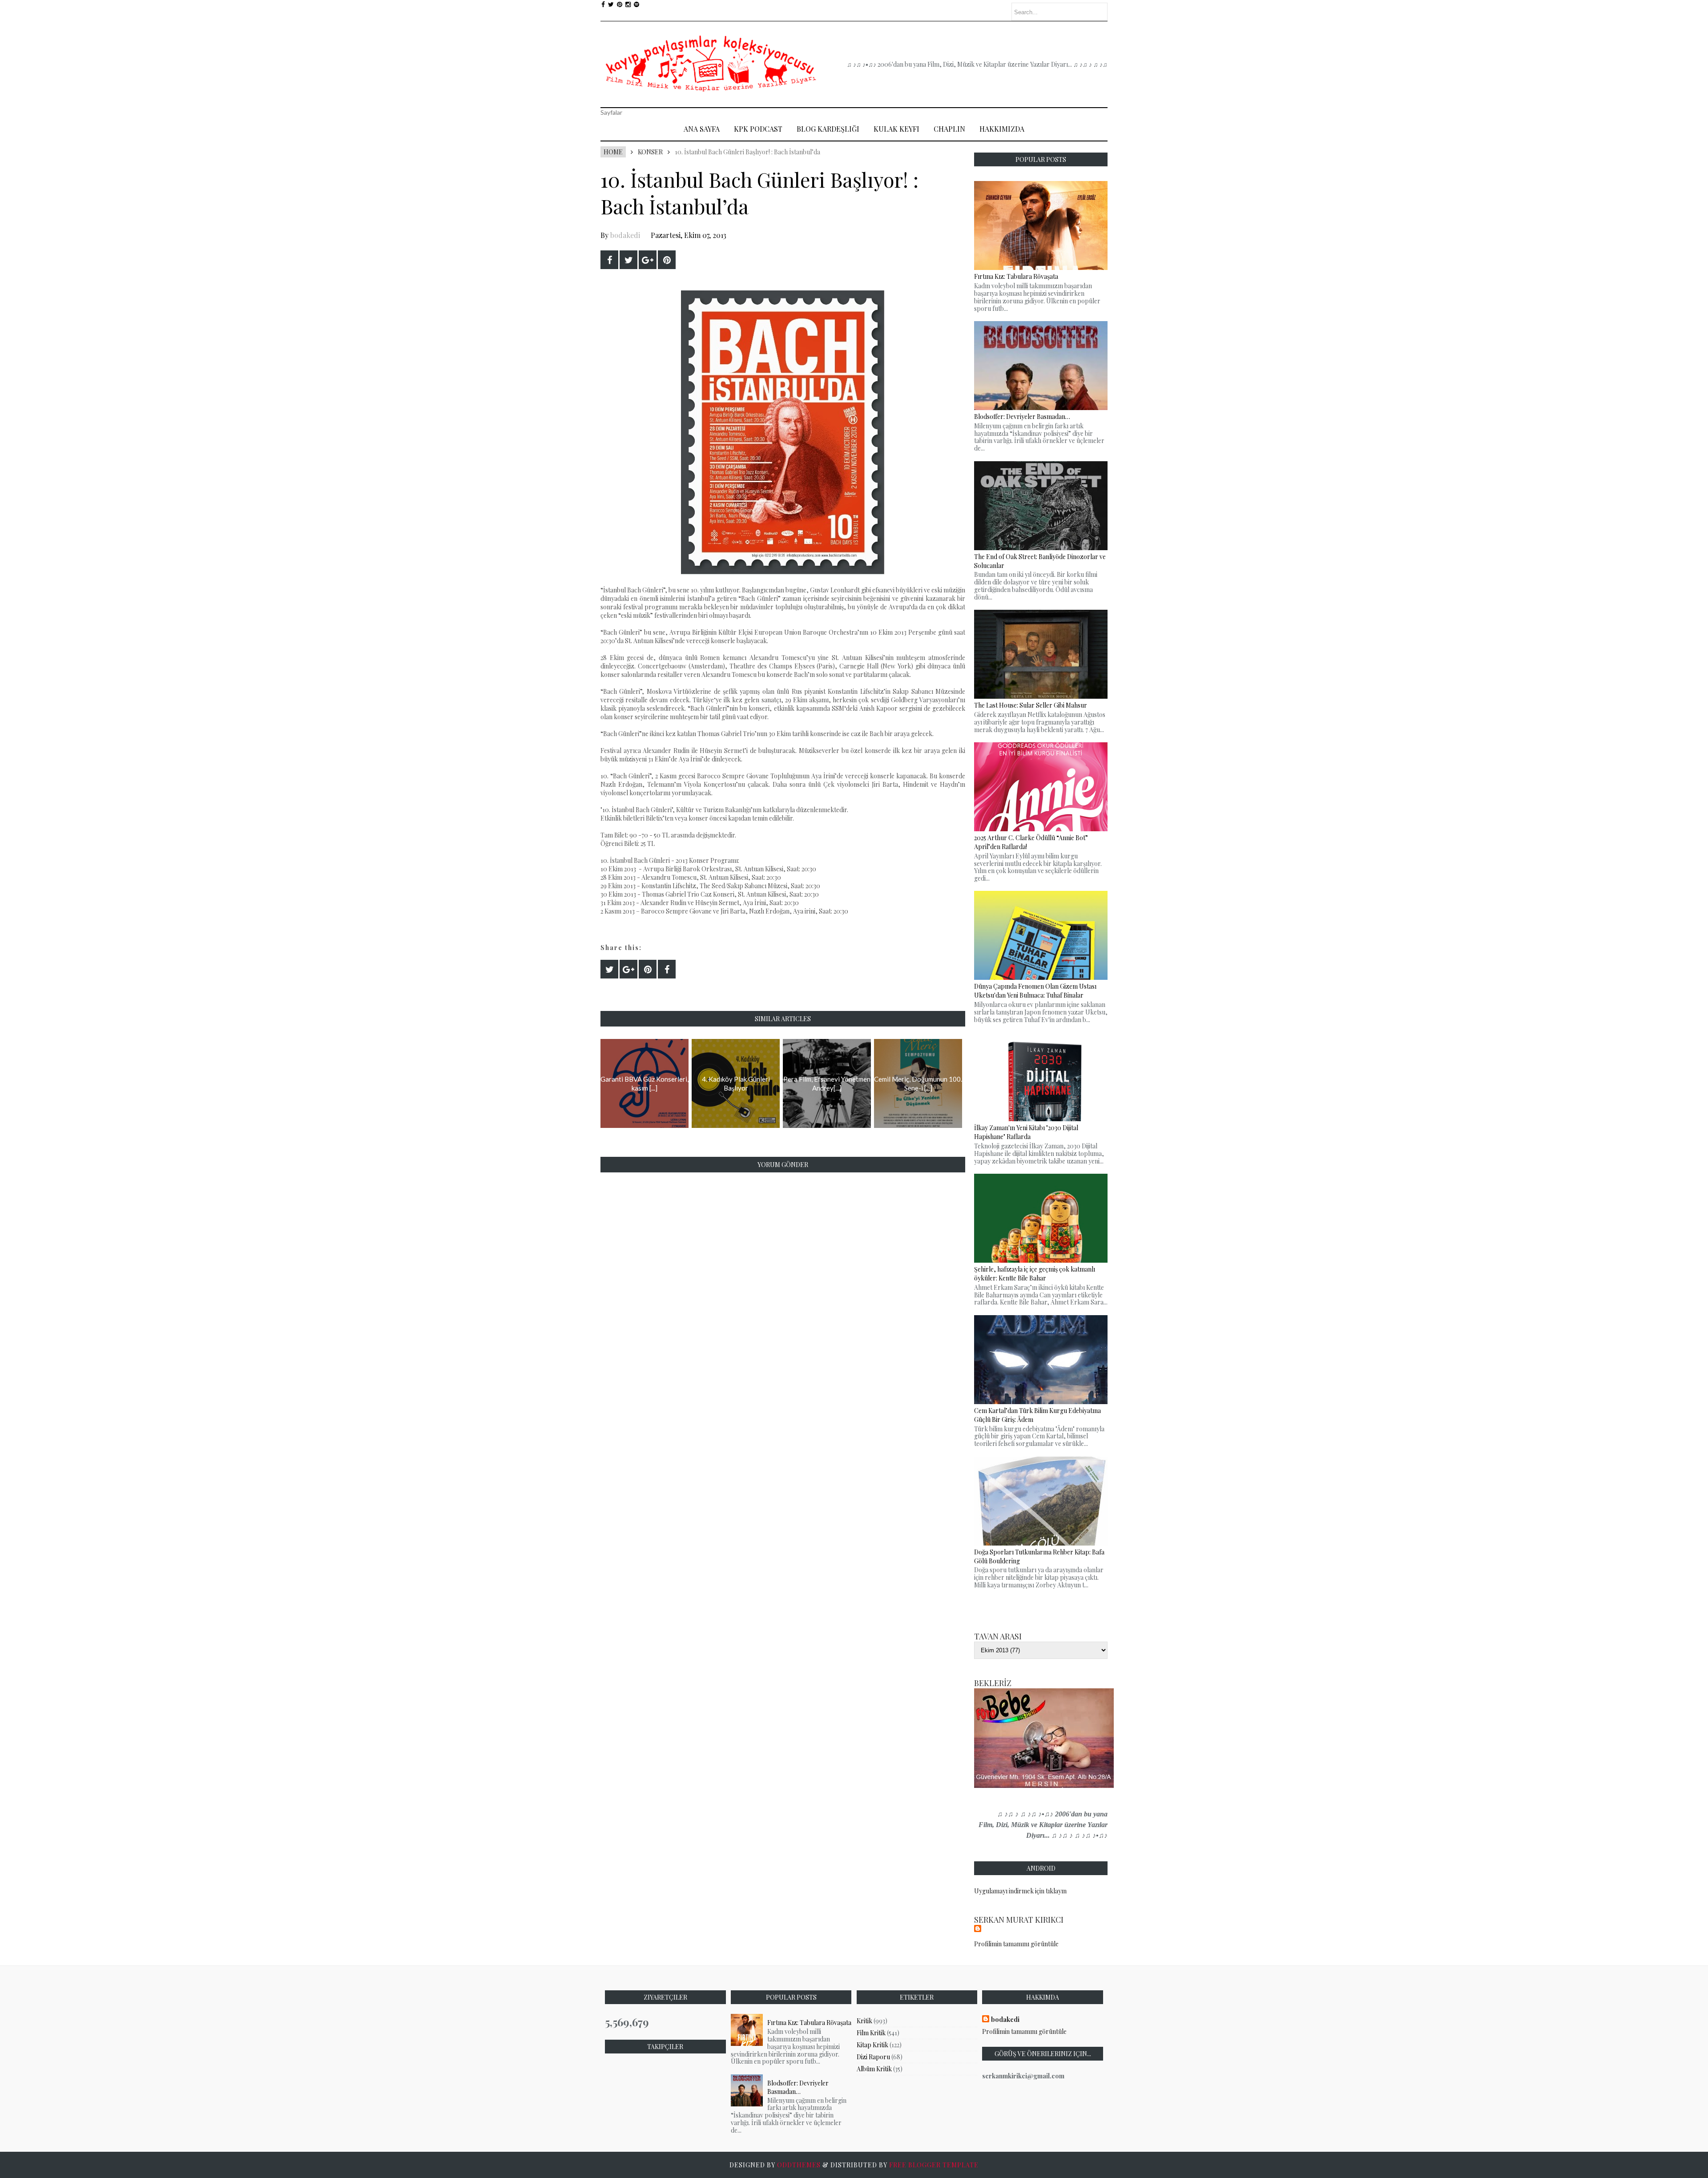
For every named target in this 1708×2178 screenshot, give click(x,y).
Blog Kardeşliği (828, 129)
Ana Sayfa (702, 129)
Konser (650, 152)
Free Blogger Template (934, 2165)
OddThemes (799, 2165)
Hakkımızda (1002, 129)
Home (613, 152)
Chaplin (949, 129)
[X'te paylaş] (628, 260)
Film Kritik (871, 2033)
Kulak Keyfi (896, 129)
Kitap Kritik (872, 2045)
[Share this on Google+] (648, 260)
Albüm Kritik (874, 2069)
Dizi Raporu (873, 2057)
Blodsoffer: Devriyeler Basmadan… (798, 2087)
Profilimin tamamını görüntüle (1016, 1944)
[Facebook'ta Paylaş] (609, 260)
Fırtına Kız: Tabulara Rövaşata (809, 2023)
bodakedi (625, 235)
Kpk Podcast (758, 129)
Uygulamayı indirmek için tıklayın (1020, 1891)
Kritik (864, 2021)
